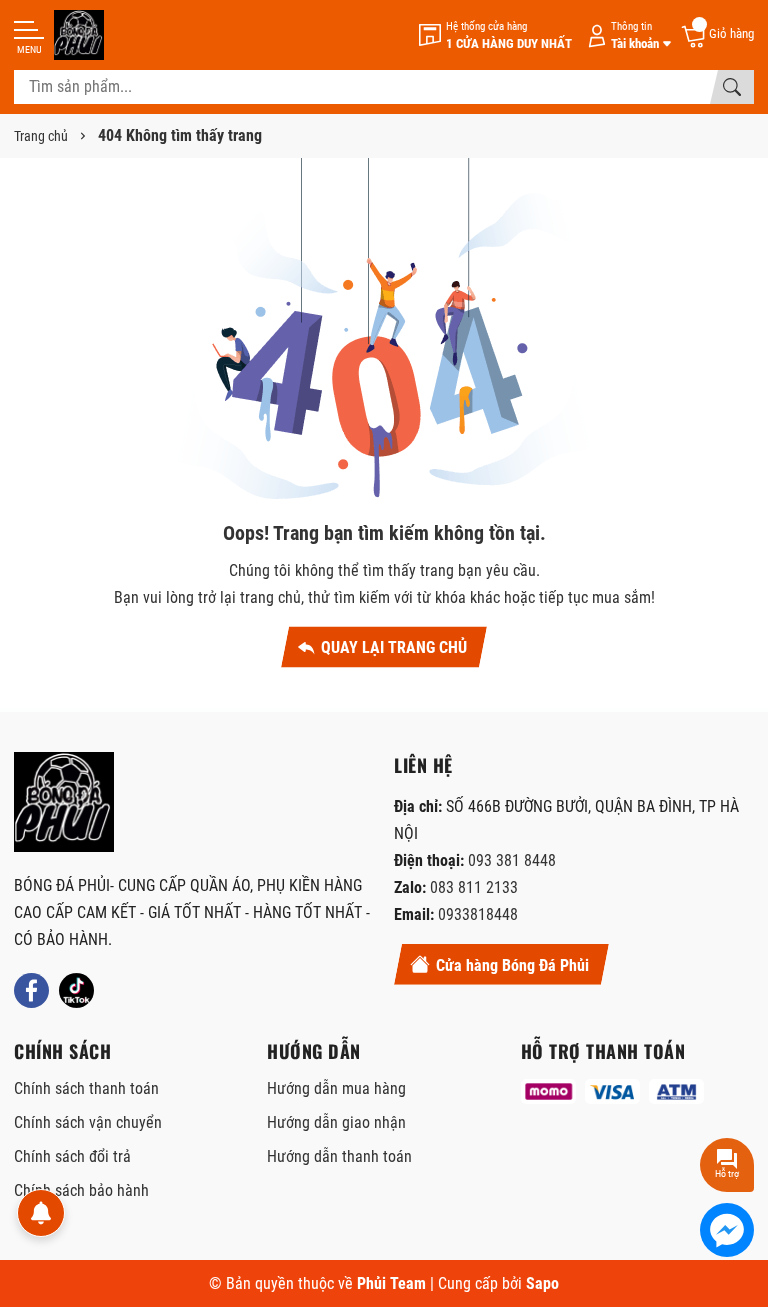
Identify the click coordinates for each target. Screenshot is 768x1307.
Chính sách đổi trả (72, 1156)
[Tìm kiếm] (732, 87)
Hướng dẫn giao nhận (336, 1122)
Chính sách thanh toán (86, 1088)
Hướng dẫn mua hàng (336, 1088)
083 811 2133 (474, 887)
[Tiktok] (76, 990)
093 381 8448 (512, 860)
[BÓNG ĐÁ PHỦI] (64, 802)
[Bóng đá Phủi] (79, 35)
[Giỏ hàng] (717, 35)
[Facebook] (31, 990)
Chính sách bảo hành (81, 1190)
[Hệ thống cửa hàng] (495, 35)
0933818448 (478, 914)
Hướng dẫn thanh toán (339, 1156)
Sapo (542, 1283)
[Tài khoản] (626, 35)
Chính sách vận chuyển (88, 1122)
